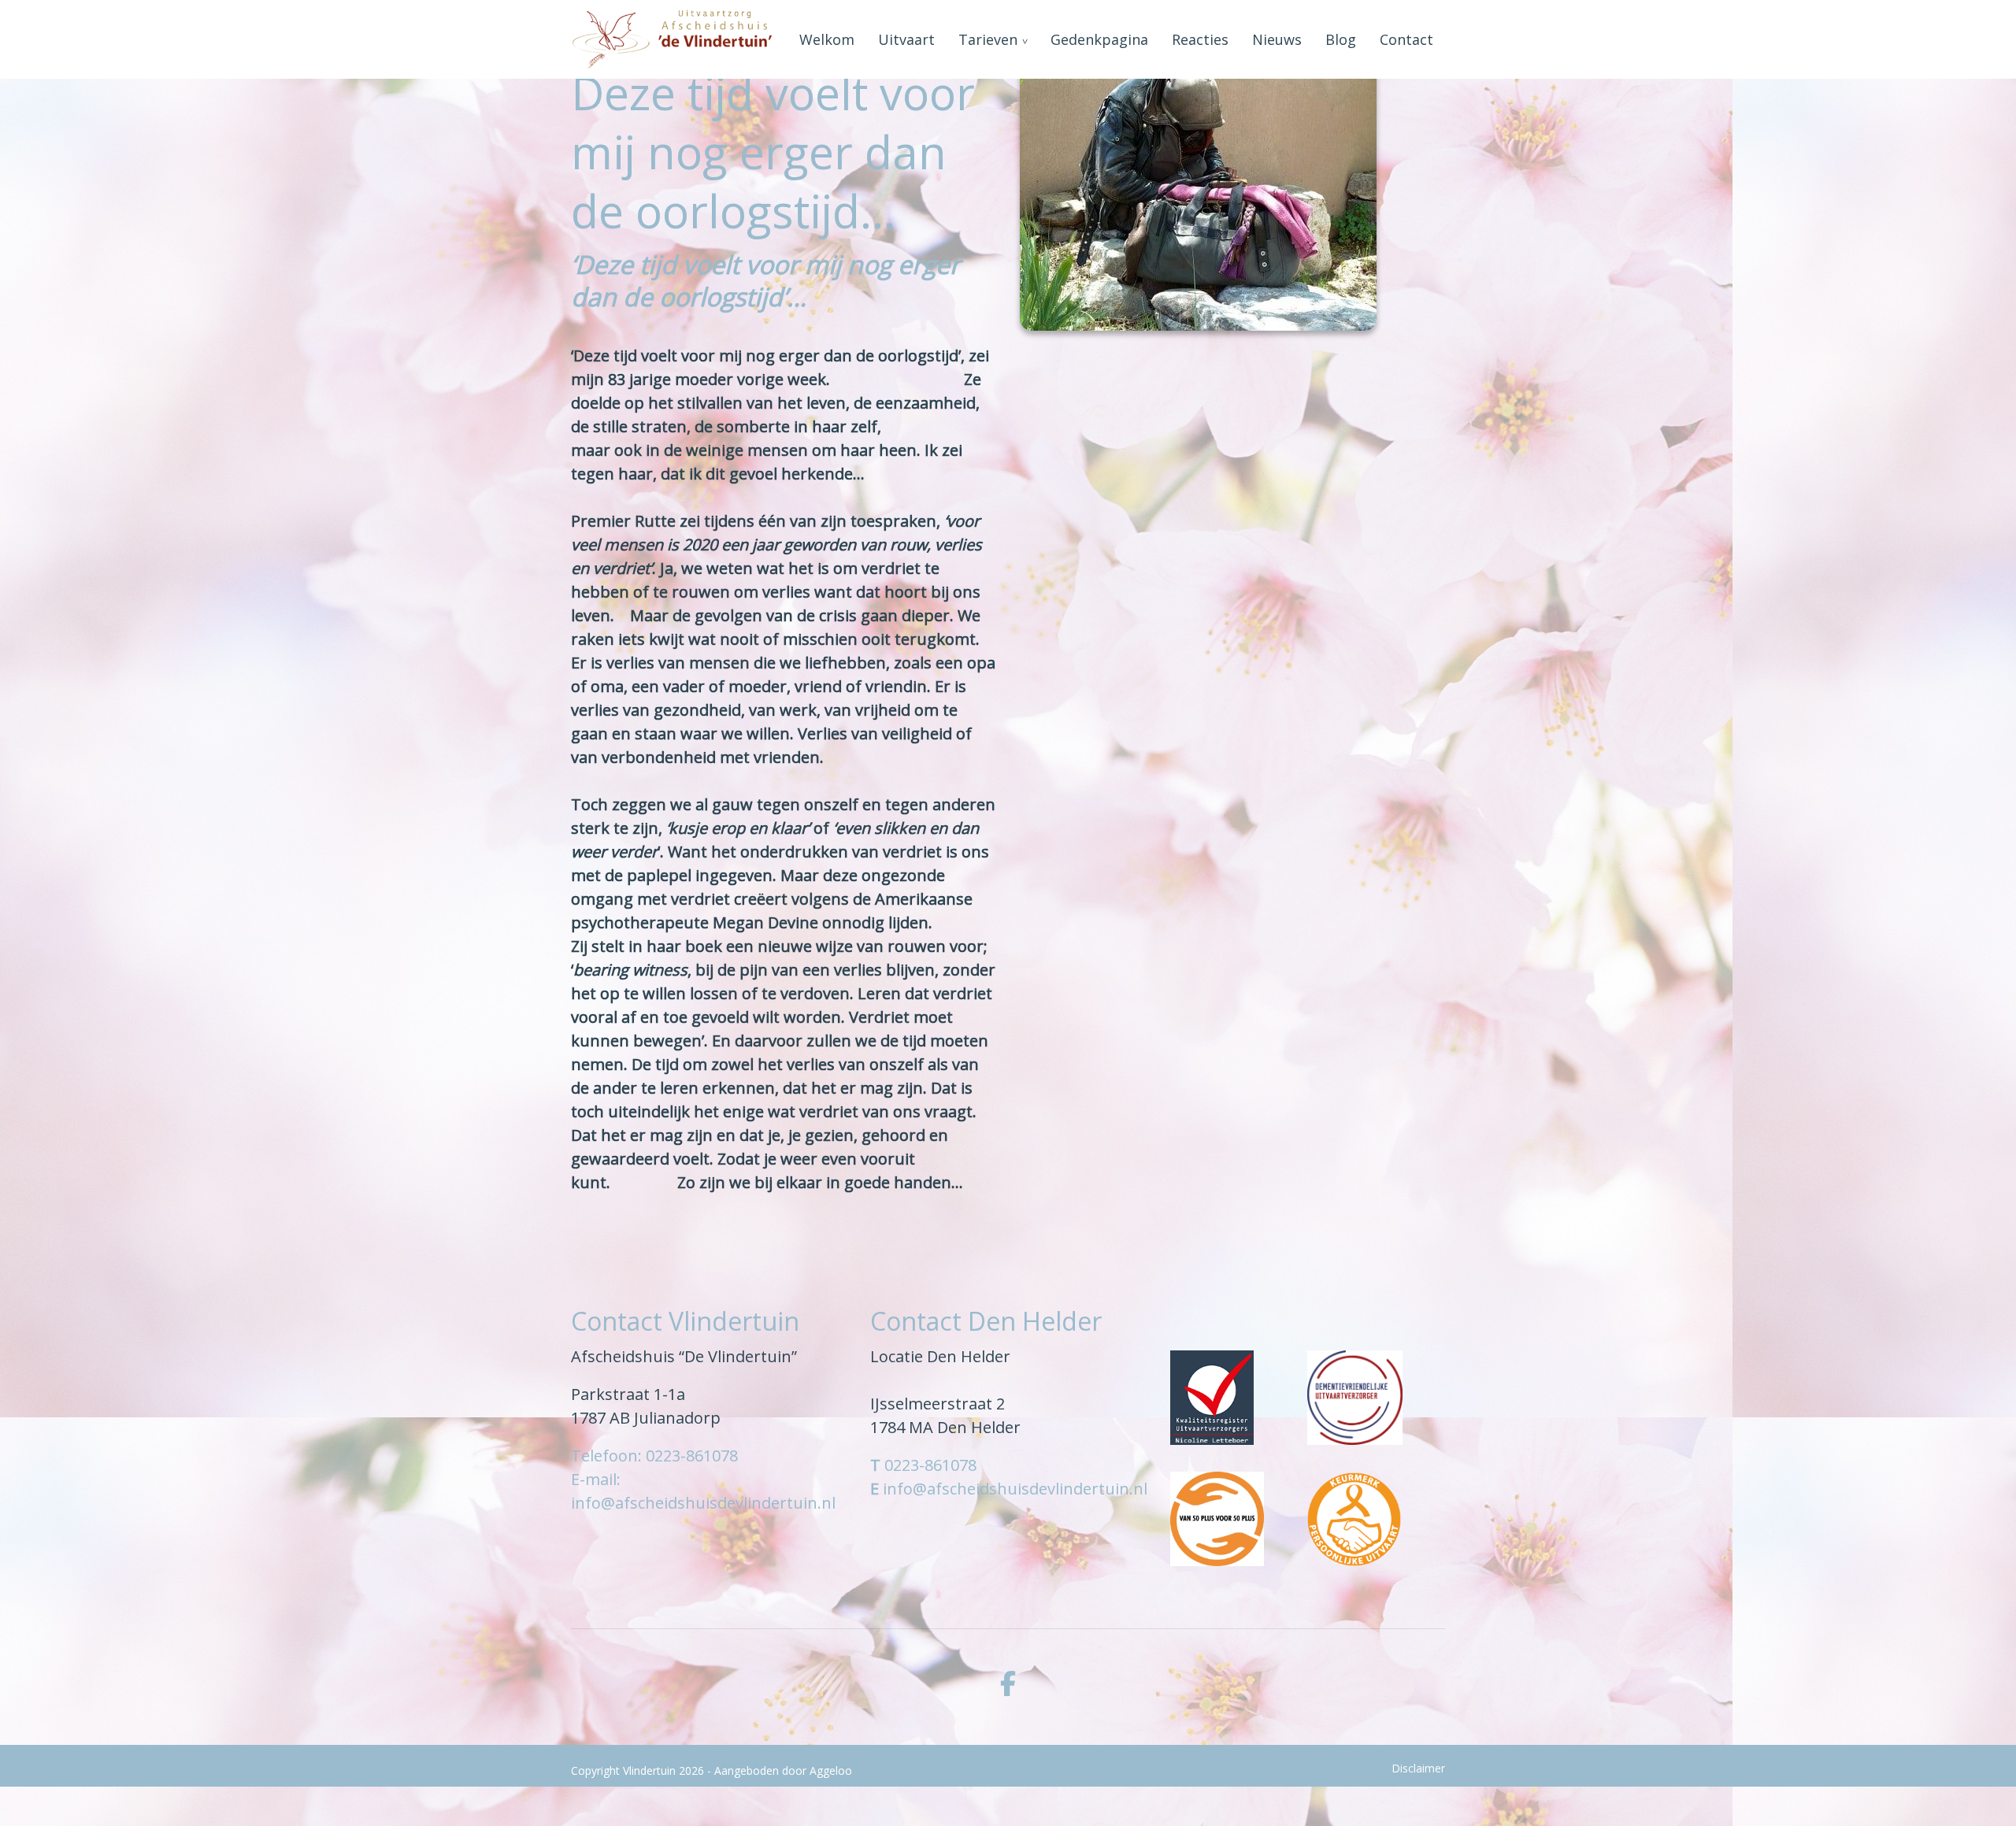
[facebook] (1008, 1683)
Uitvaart (906, 39)
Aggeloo (831, 1770)
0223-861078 (930, 1465)
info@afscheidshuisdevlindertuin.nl (1015, 1489)
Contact (1406, 39)
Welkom (827, 39)
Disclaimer (1418, 1768)
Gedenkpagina (1099, 39)
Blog (1341, 39)
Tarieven (988, 39)
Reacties (1200, 39)
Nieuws (1277, 39)
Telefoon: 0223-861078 (654, 1456)
